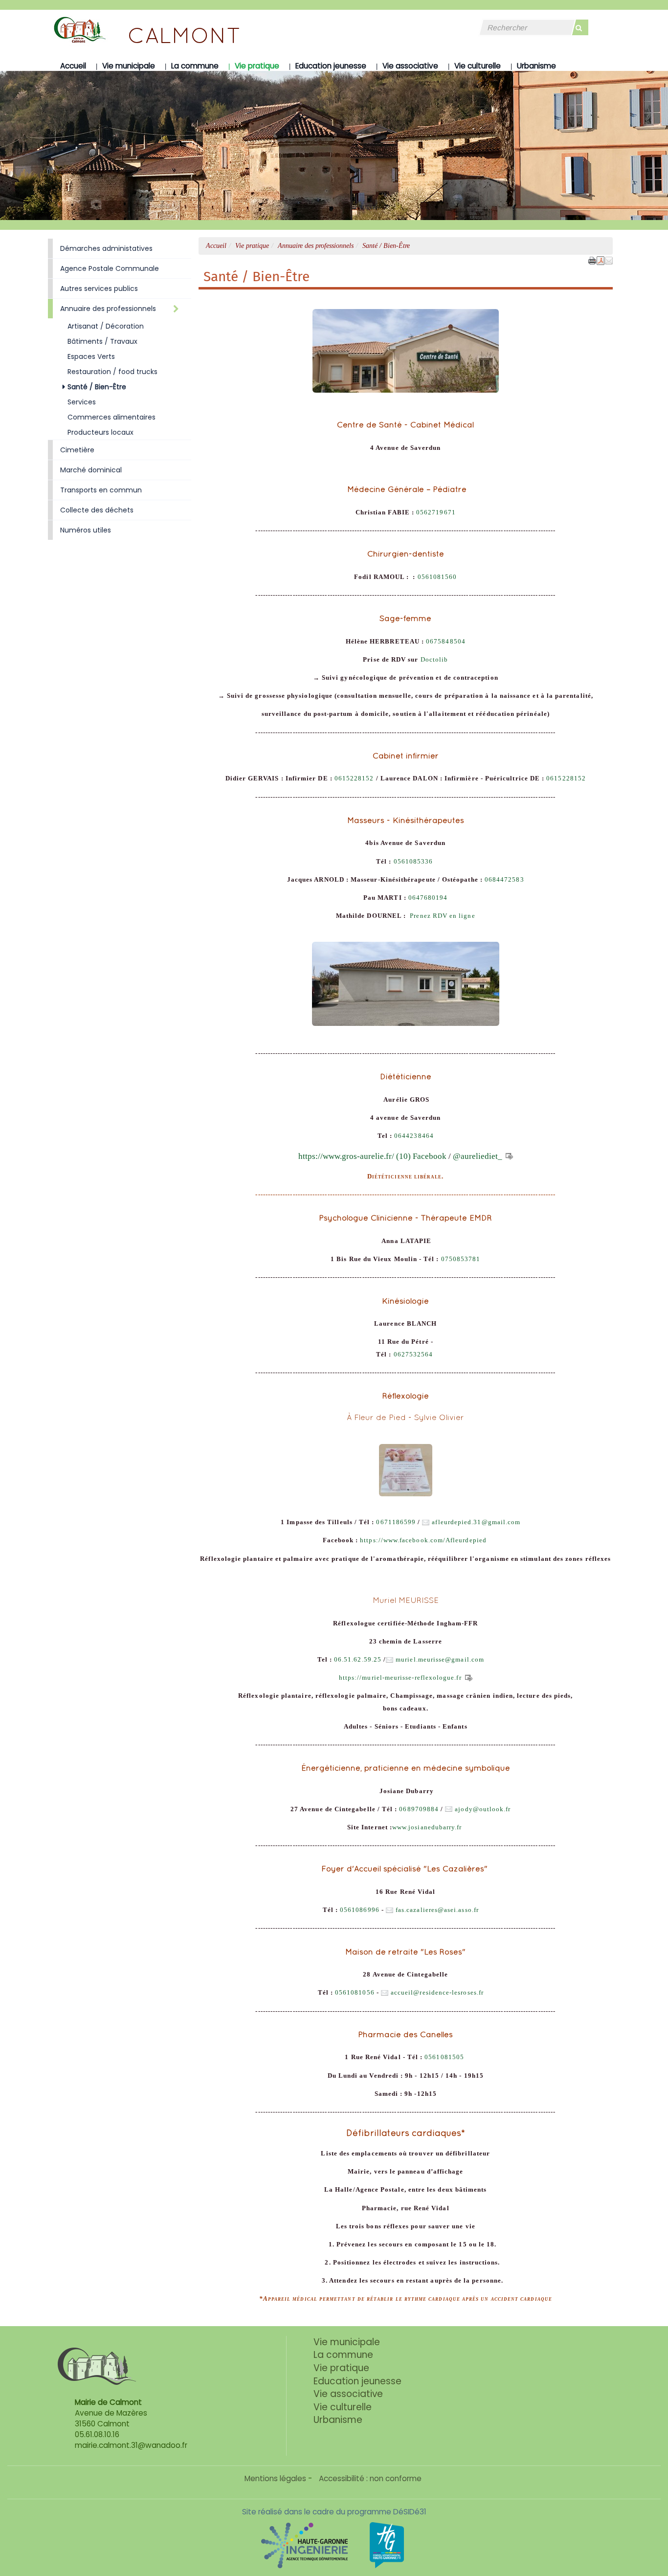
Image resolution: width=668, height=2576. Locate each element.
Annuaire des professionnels (316, 246)
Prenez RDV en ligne (441, 916)
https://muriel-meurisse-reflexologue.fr (400, 1678)
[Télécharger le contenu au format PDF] (601, 260)
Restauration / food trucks (112, 372)
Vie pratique (257, 66)
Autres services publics (99, 289)
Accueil (73, 66)
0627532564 (413, 1355)
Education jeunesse (331, 66)
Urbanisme (536, 66)
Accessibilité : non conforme (370, 2478)
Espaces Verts (91, 356)
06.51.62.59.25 (358, 1660)
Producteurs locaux (100, 432)
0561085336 (413, 862)
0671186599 (396, 1522)
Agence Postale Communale (110, 268)
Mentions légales (275, 2478)
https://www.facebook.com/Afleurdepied (423, 1540)
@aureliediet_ (479, 1156)
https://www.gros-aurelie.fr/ (346, 1156)
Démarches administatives (106, 248)
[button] (609, 260)
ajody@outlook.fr (483, 1809)
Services (82, 402)
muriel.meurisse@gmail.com (440, 1660)
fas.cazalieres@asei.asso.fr (437, 1910)
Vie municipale (129, 66)
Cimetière (77, 450)
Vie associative (410, 66)
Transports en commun (101, 490)
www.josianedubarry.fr (427, 1827)
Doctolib (434, 660)
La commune (195, 66)
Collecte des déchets (97, 510)
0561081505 (444, 2057)
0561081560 (437, 577)
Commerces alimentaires (111, 417)
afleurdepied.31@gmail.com (476, 1522)
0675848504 (446, 642)
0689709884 (419, 1809)
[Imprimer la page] (592, 260)
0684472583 (504, 880)
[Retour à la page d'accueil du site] (72, 29)
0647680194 (428, 898)
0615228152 (354, 778)
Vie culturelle (478, 66)
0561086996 (360, 1910)
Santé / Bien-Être (97, 387)
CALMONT (184, 35)
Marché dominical (91, 470)
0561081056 (354, 1993)
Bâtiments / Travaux (102, 341)
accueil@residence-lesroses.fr (437, 1993)
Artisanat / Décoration (106, 326)
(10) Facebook (421, 1156)
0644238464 (414, 1136)
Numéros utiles (86, 530)
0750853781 (461, 1259)
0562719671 (436, 512)
